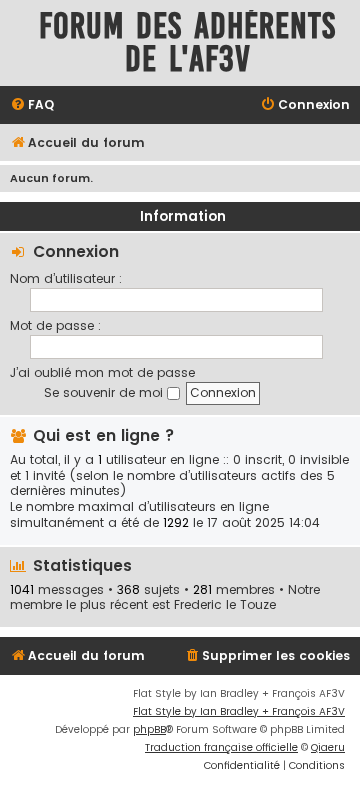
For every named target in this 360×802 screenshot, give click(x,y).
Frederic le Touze (225, 605)
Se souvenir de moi (105, 392)
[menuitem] (32, 105)
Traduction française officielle (221, 747)
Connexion (76, 251)
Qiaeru (328, 747)
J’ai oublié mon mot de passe (102, 372)
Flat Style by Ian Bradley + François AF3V (239, 711)
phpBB (149, 729)
